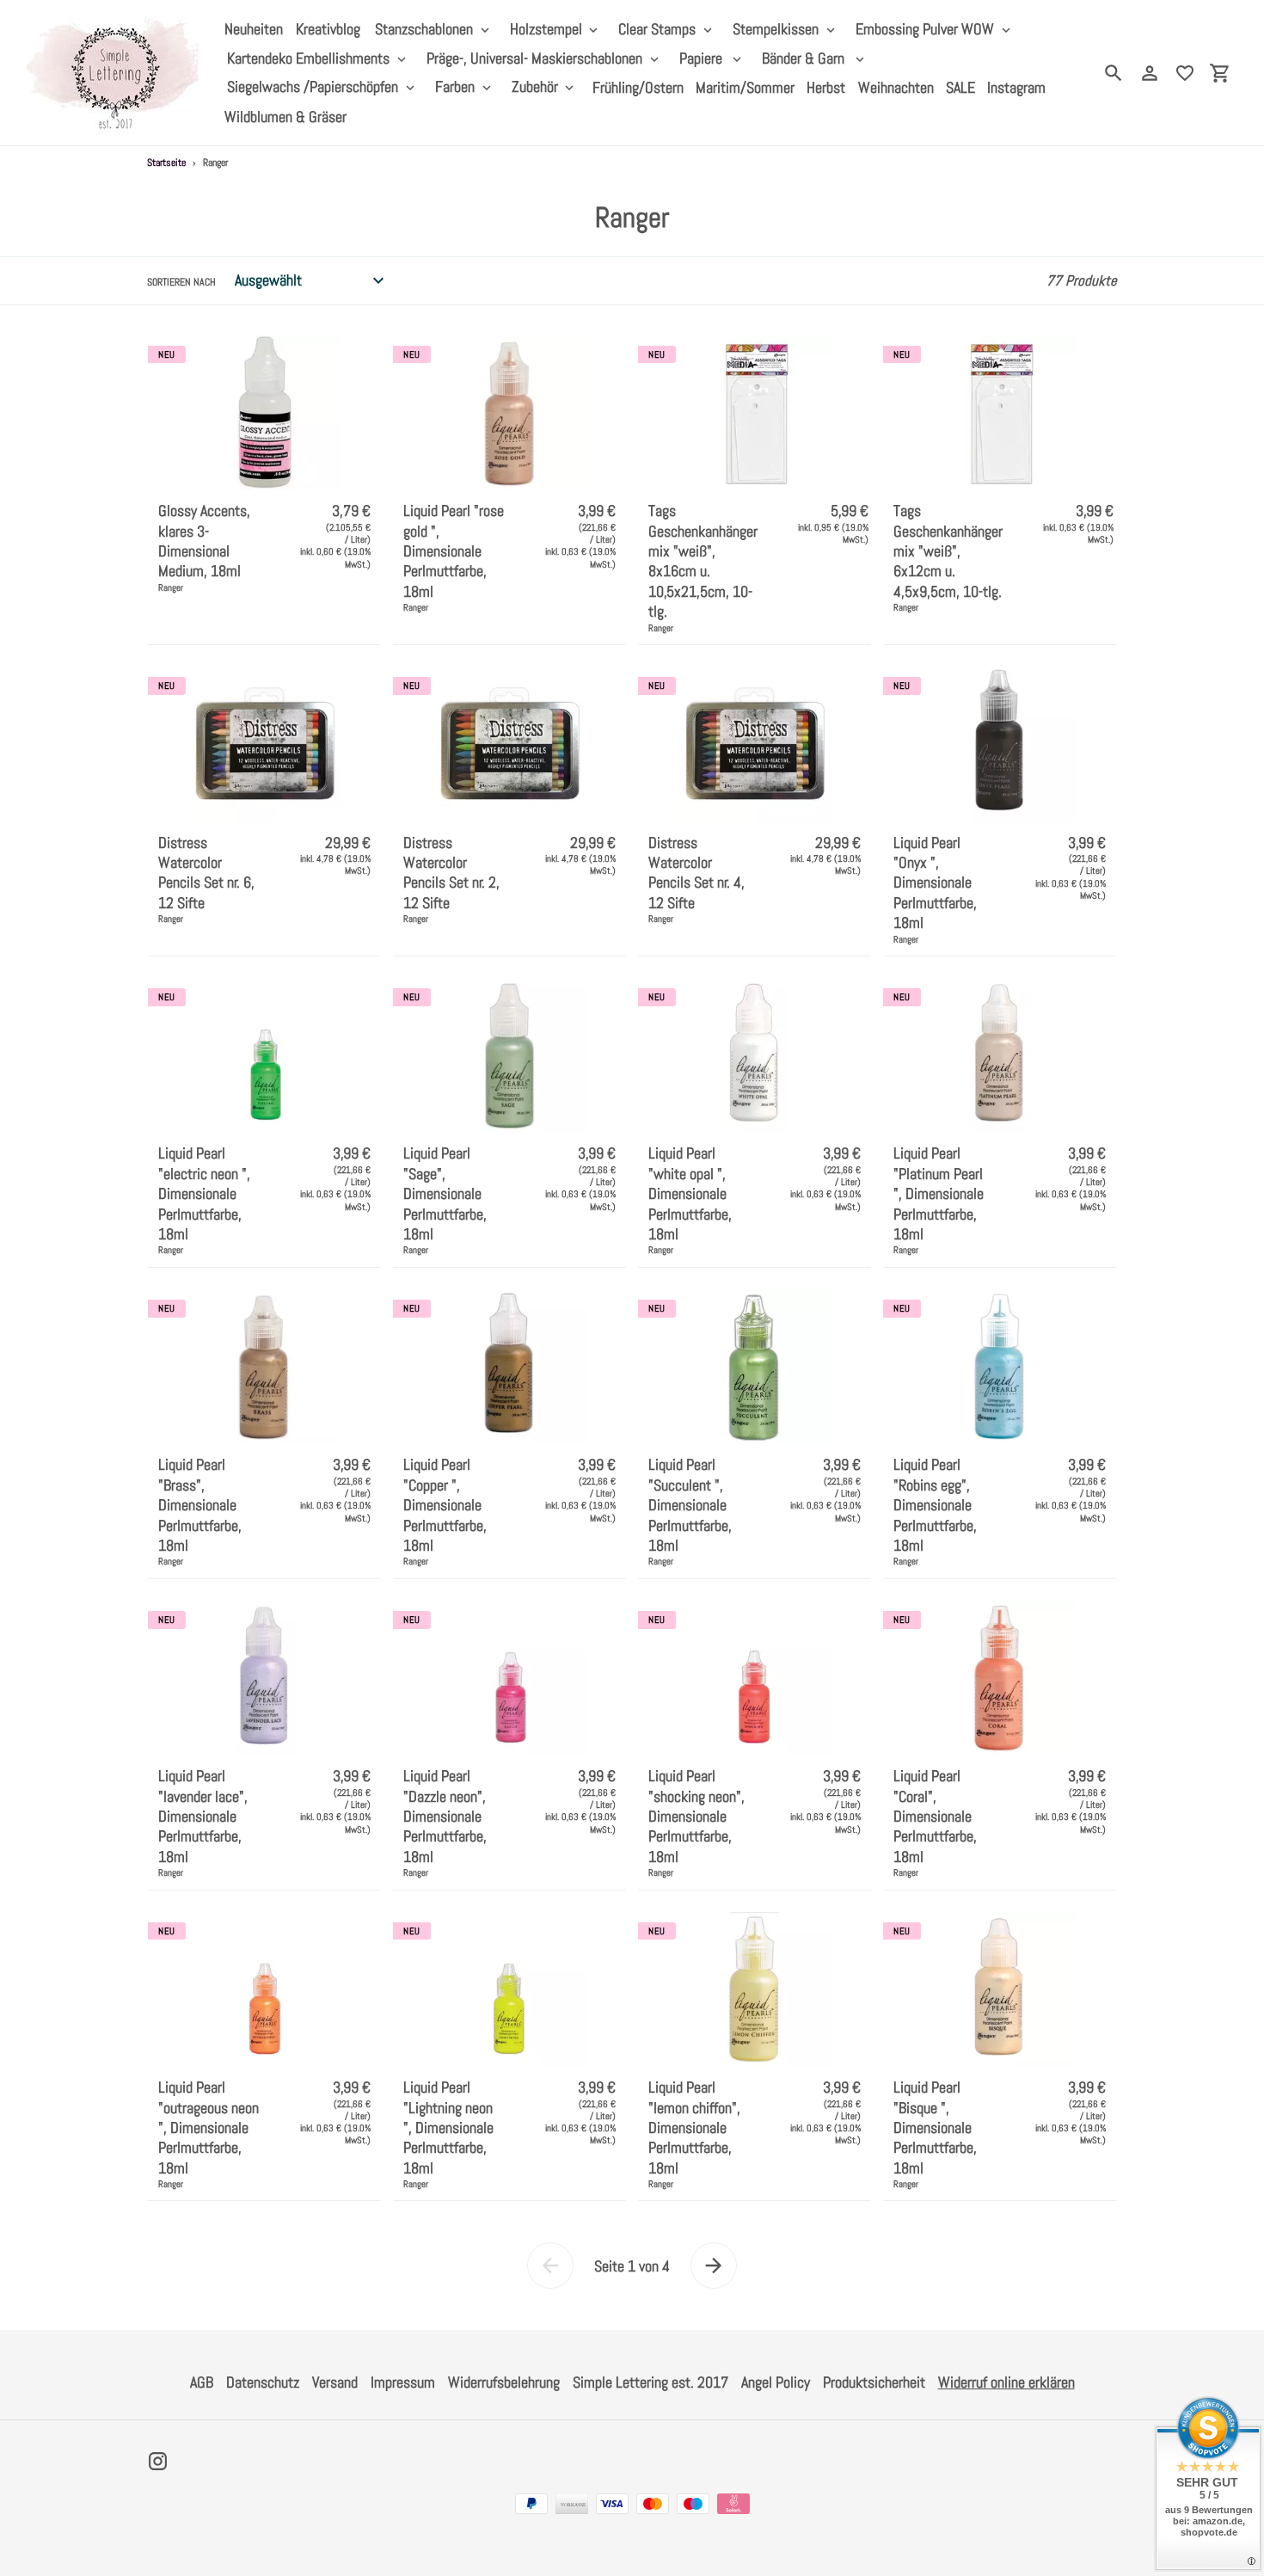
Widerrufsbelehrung (504, 2382)
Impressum (403, 2382)
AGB (202, 2382)
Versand (335, 2382)
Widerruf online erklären (1006, 2382)
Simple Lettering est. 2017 (650, 2382)
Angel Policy (776, 2382)
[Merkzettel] (1185, 73)
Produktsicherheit (874, 2382)
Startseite (166, 163)
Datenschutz (263, 2382)
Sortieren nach (181, 282)
